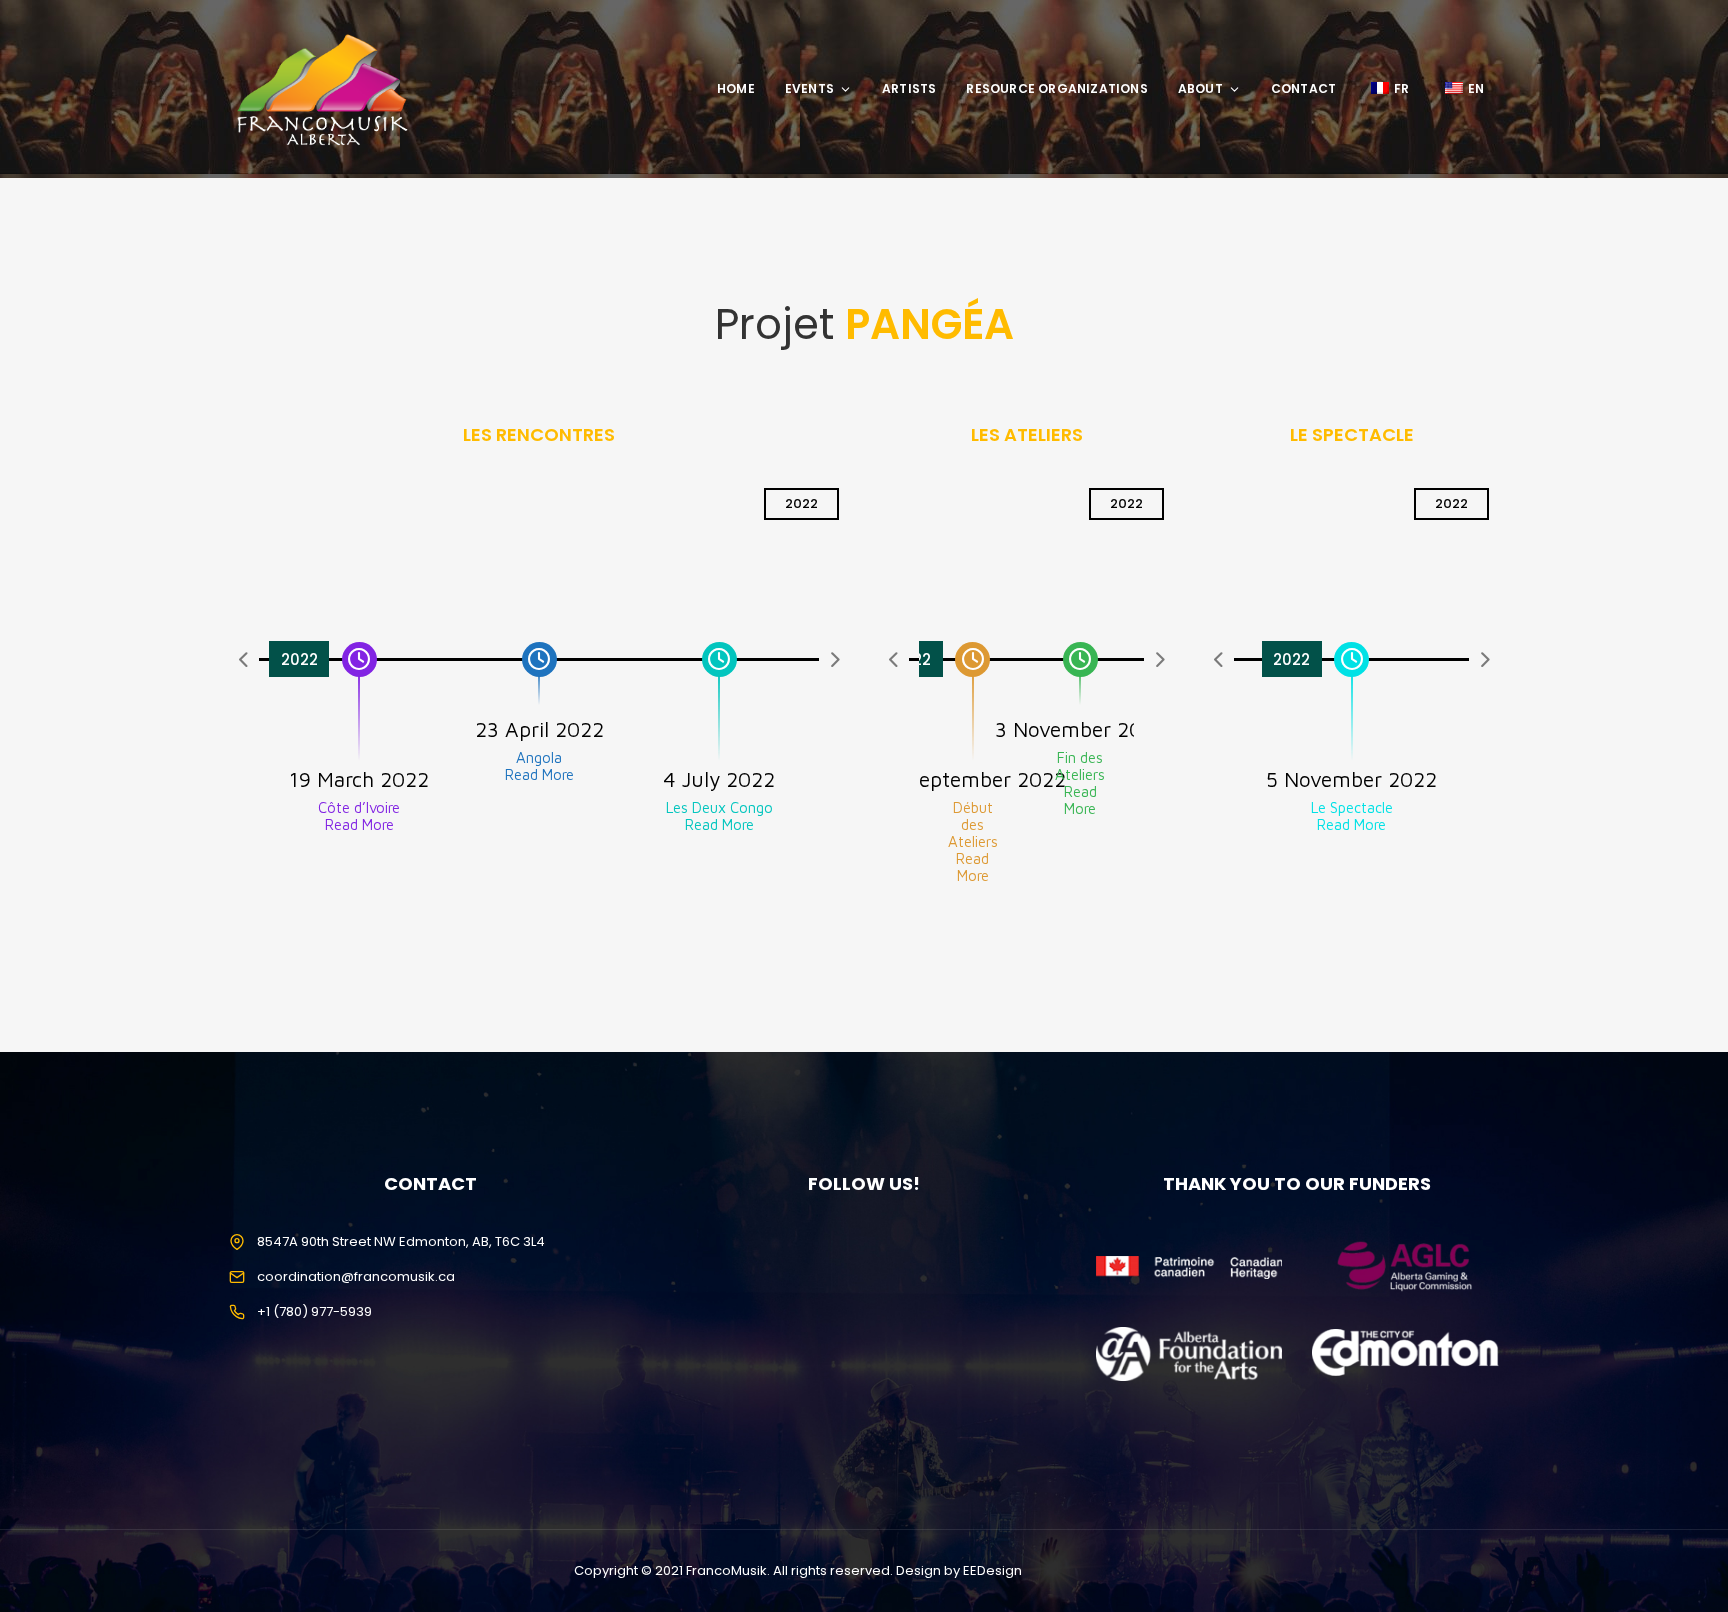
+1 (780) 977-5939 (314, 1311)
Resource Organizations (1056, 88)
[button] (244, 659)
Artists (909, 88)
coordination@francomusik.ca (356, 1276)
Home (736, 88)
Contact (1303, 88)
